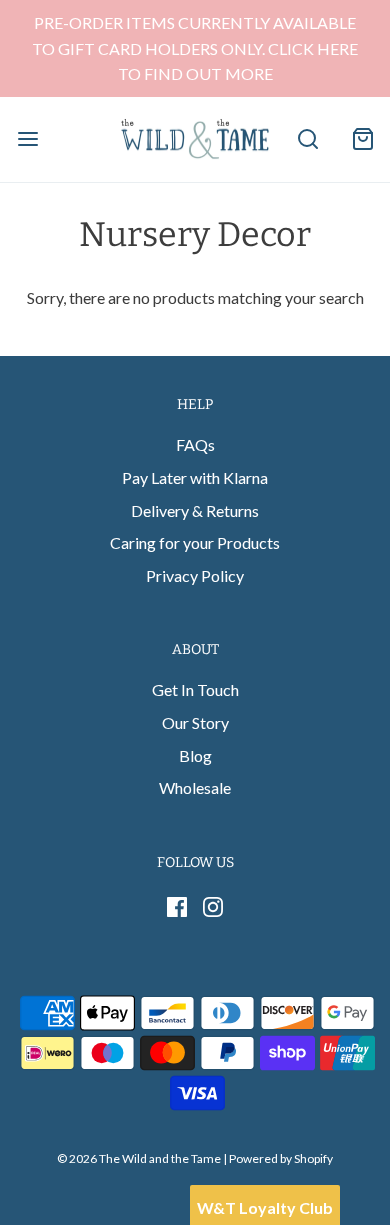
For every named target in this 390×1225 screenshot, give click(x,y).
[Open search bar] (307, 139)
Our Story (195, 722)
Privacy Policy (195, 575)
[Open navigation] (27, 139)
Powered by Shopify (281, 1158)
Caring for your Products (195, 542)
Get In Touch (195, 689)
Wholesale (195, 787)
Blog (195, 755)
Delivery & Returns (195, 510)
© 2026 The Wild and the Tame (139, 1158)
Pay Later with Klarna (195, 477)
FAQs (195, 444)
